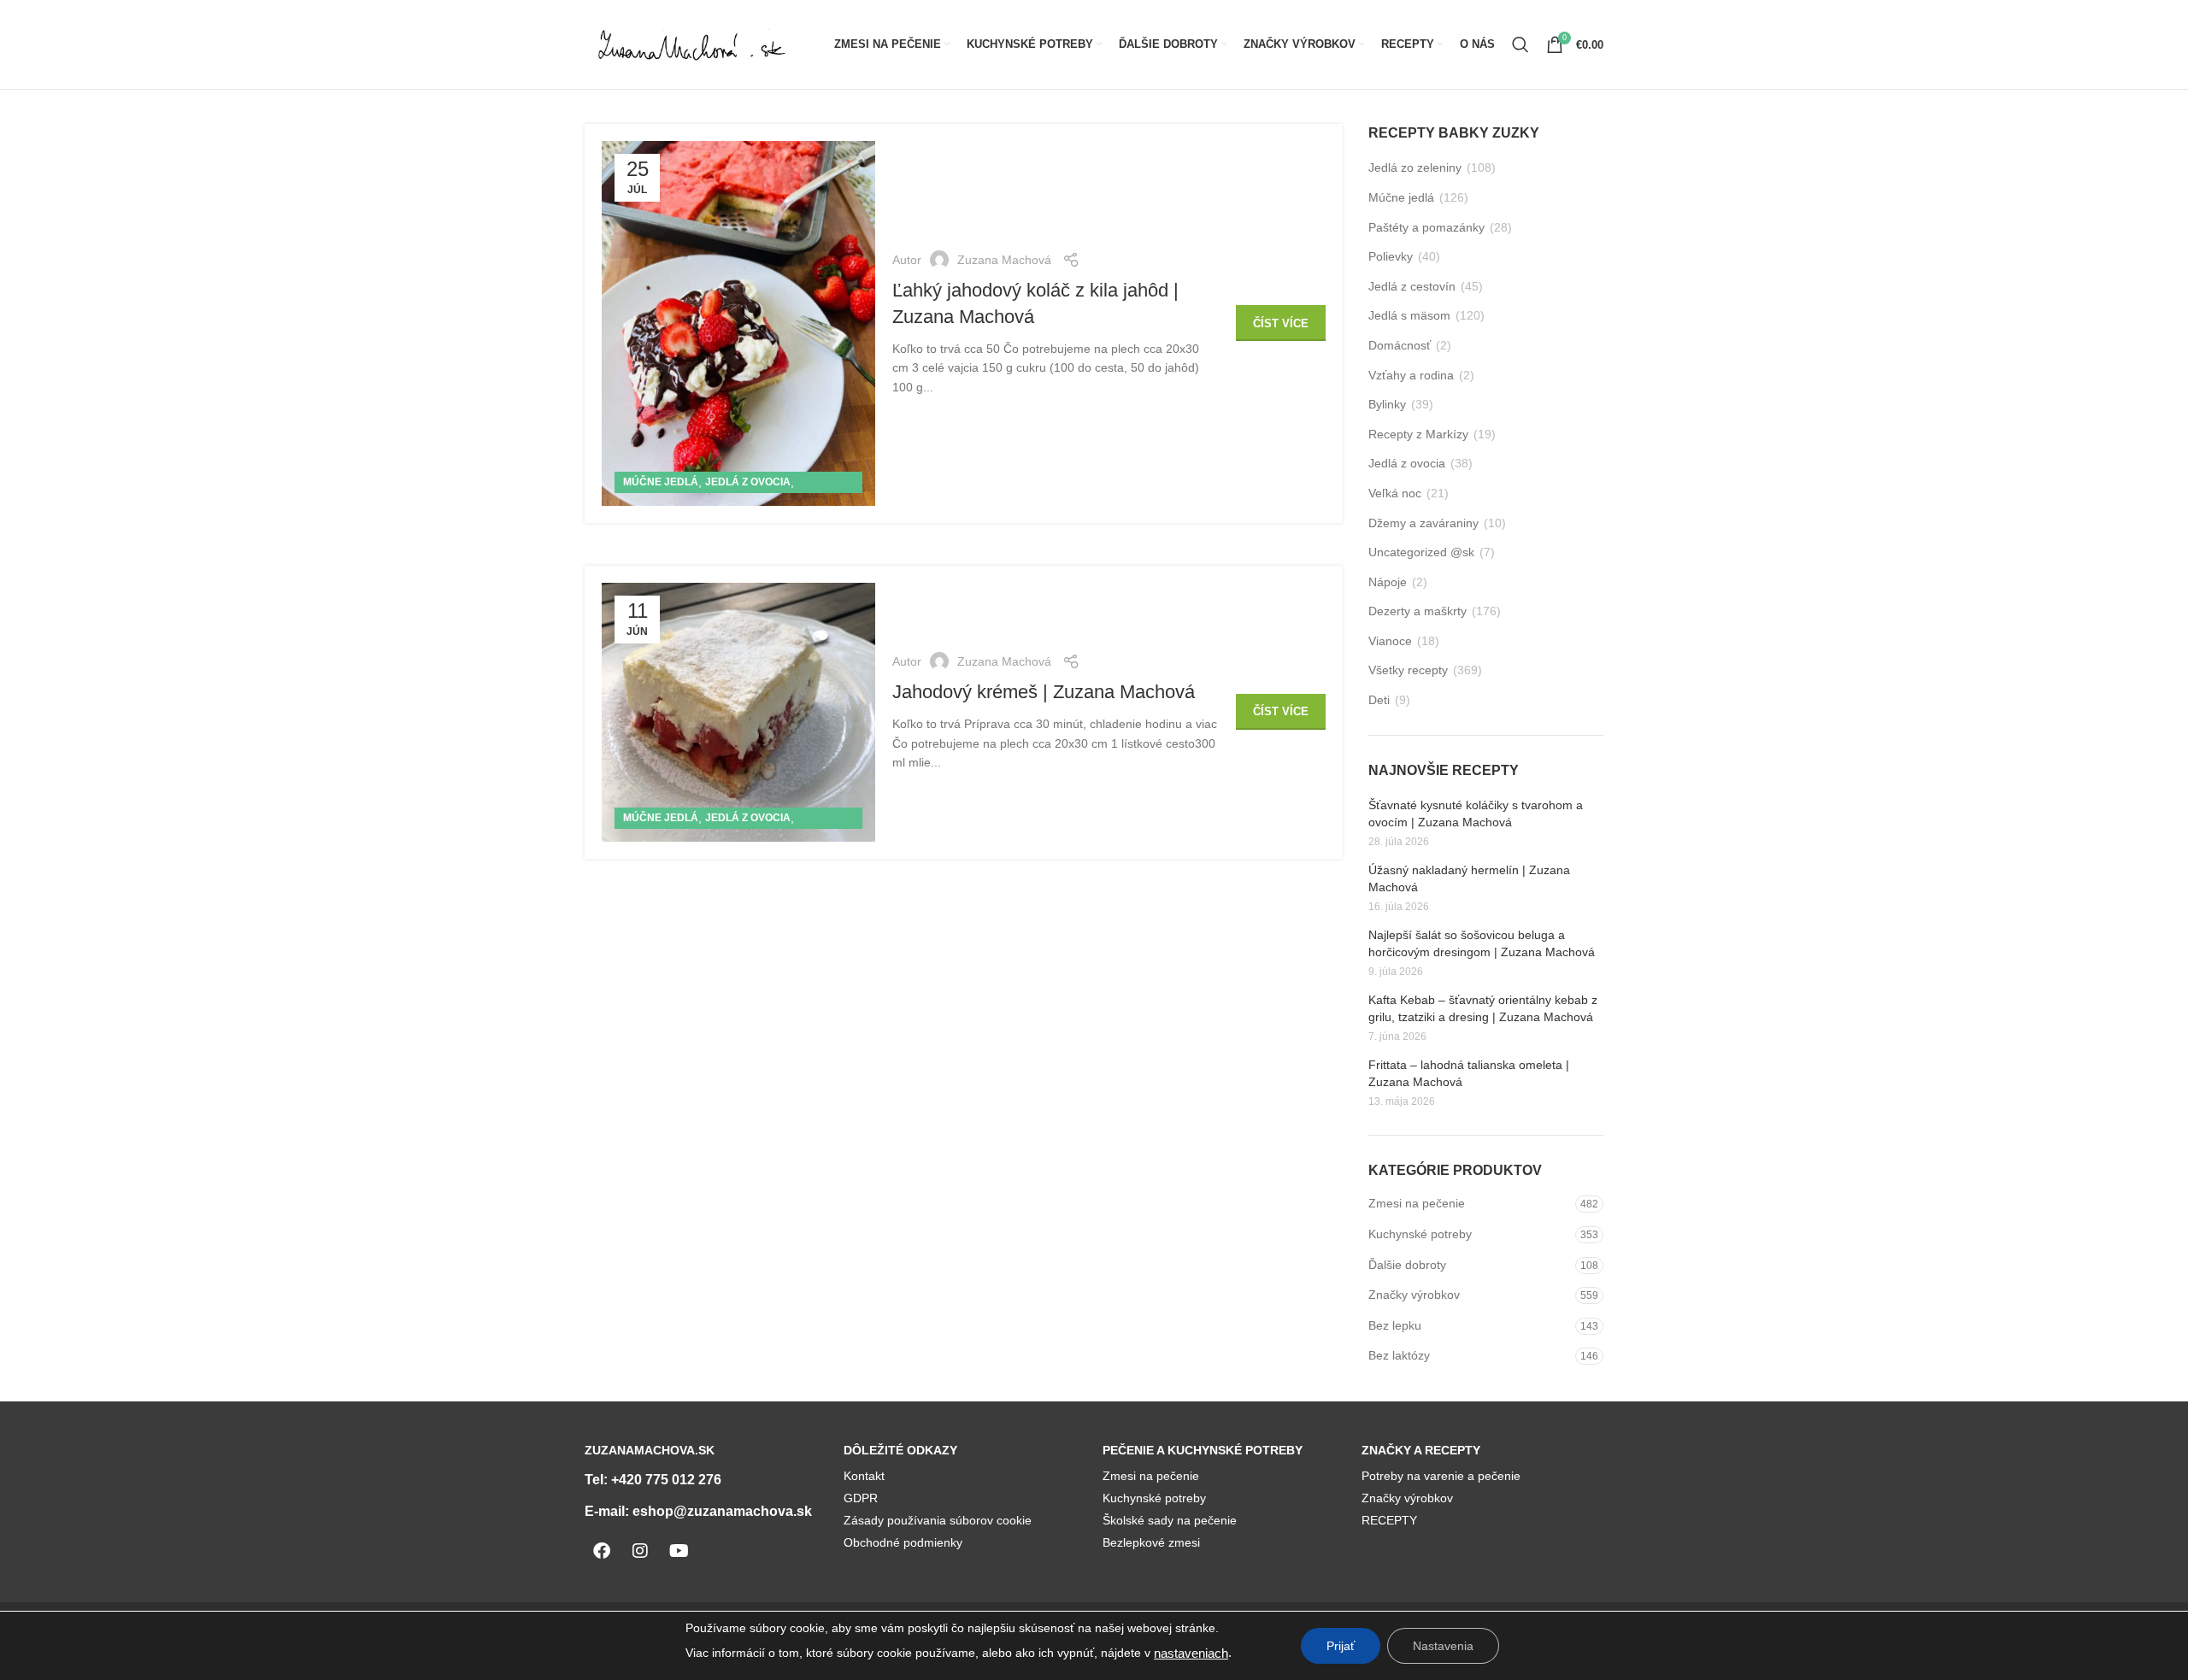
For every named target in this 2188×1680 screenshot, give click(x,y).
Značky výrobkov (1414, 1295)
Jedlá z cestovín (1412, 286)
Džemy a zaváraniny (1423, 523)
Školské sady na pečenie (1170, 1520)
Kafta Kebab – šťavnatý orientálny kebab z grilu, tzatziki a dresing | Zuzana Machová (1483, 1008)
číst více (1281, 323)
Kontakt (864, 1476)
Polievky (1391, 256)
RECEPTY (1389, 1520)
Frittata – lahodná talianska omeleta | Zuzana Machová (1469, 1073)
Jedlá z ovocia (748, 482)
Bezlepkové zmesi (1151, 1542)
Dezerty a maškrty (1417, 611)
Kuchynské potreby (1420, 1234)
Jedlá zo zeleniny (1415, 167)
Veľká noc (1395, 493)
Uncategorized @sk (1421, 552)
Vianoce (1390, 641)
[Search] (1520, 44)
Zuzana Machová (1004, 260)
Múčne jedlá (661, 482)
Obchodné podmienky (903, 1542)
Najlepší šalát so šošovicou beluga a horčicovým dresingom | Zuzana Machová (1482, 943)
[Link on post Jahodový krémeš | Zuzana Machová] (738, 712)
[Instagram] (640, 1551)
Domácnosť (1400, 345)
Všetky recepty (1408, 670)
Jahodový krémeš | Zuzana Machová (1044, 692)
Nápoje (1388, 582)
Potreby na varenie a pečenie (1441, 1476)
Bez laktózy (1399, 1355)
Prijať (1341, 1646)
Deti (1379, 700)
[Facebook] (602, 1551)
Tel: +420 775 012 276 (653, 1480)
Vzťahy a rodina (1411, 375)
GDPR (861, 1498)
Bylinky (1387, 404)
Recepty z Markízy (1418, 434)
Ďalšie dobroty (1407, 1265)
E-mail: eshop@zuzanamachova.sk (698, 1511)
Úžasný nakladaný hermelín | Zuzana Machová (1469, 878)
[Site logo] (691, 44)
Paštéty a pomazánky (1426, 227)
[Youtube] (679, 1551)
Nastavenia (1443, 1646)
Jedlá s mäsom (1409, 315)
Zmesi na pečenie (1417, 1203)
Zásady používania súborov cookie (938, 1520)
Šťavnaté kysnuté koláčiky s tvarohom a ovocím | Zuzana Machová (1476, 814)
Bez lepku (1395, 1325)
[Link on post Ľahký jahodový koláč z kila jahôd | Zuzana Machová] (738, 323)
